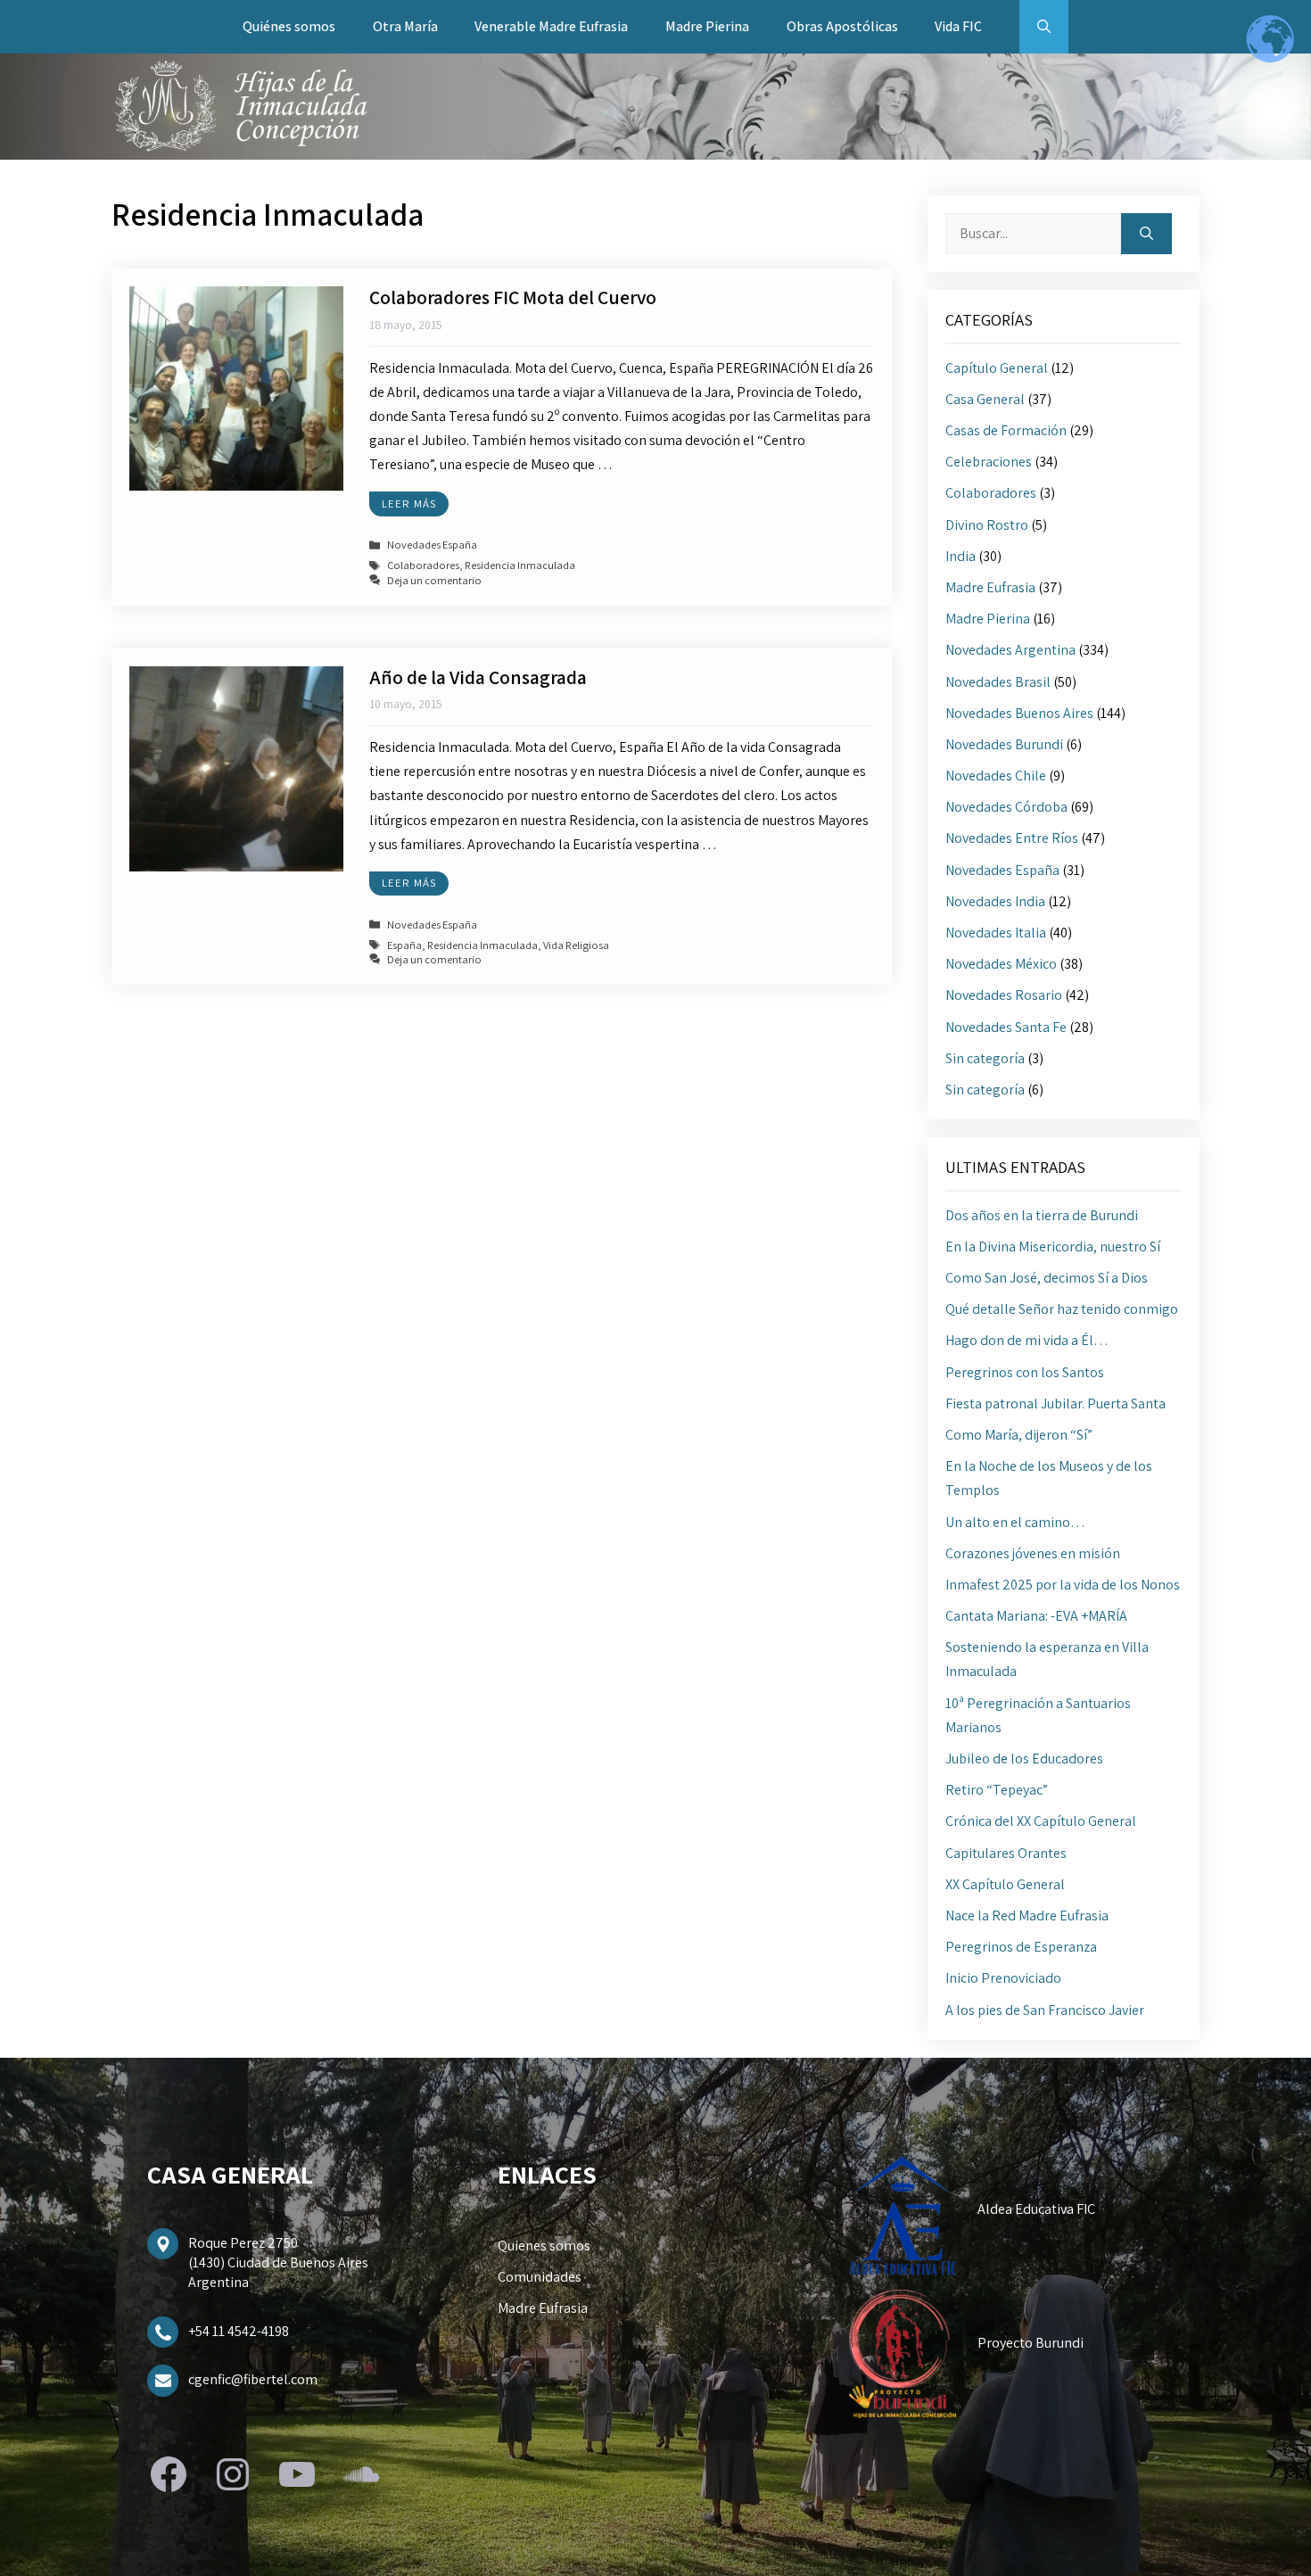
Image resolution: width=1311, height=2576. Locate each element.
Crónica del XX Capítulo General (1041, 1821)
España (404, 945)
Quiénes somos (289, 26)
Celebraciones (989, 462)
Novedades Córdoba (1006, 807)
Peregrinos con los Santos (1025, 1372)
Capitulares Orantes (1006, 1853)
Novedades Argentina (1010, 650)
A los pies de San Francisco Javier (1045, 2010)
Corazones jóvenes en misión (1033, 1553)
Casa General (985, 399)
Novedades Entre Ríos (1012, 838)
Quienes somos (544, 2246)
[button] (1044, 27)
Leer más (409, 504)
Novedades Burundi (1004, 744)
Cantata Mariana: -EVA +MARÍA (1036, 1616)
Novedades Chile (996, 776)
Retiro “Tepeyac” (997, 1790)
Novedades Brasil (998, 682)
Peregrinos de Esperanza (1021, 1947)
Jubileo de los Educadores (1024, 1759)
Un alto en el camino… (1015, 1522)
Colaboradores (423, 566)
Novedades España (432, 545)
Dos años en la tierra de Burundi (1042, 1215)
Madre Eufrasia (990, 587)
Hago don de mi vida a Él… (1027, 1340)
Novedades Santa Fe (1006, 1027)
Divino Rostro (987, 525)
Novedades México (1001, 964)
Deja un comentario (434, 580)
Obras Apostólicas (842, 26)
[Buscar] (1146, 234)
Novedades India (995, 901)
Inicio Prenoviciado (1003, 1978)
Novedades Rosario (1004, 995)
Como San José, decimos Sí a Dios (1047, 1278)
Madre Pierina (707, 26)
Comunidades (540, 2277)
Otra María (405, 26)
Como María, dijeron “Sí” (1019, 1435)
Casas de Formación (1006, 430)
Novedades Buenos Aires (1019, 713)
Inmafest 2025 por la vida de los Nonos (1063, 1585)
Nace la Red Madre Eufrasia (1027, 1915)
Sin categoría (985, 1058)
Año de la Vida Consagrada (478, 677)
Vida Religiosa (576, 945)
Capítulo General (997, 368)
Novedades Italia (996, 933)
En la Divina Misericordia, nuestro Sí (1053, 1247)
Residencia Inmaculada (520, 566)
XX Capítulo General (1005, 1884)
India (961, 556)
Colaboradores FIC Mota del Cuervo (513, 297)
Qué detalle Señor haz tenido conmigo (1062, 1309)
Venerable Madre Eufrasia (551, 26)
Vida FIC (958, 26)
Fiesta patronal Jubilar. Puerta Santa (1055, 1404)
